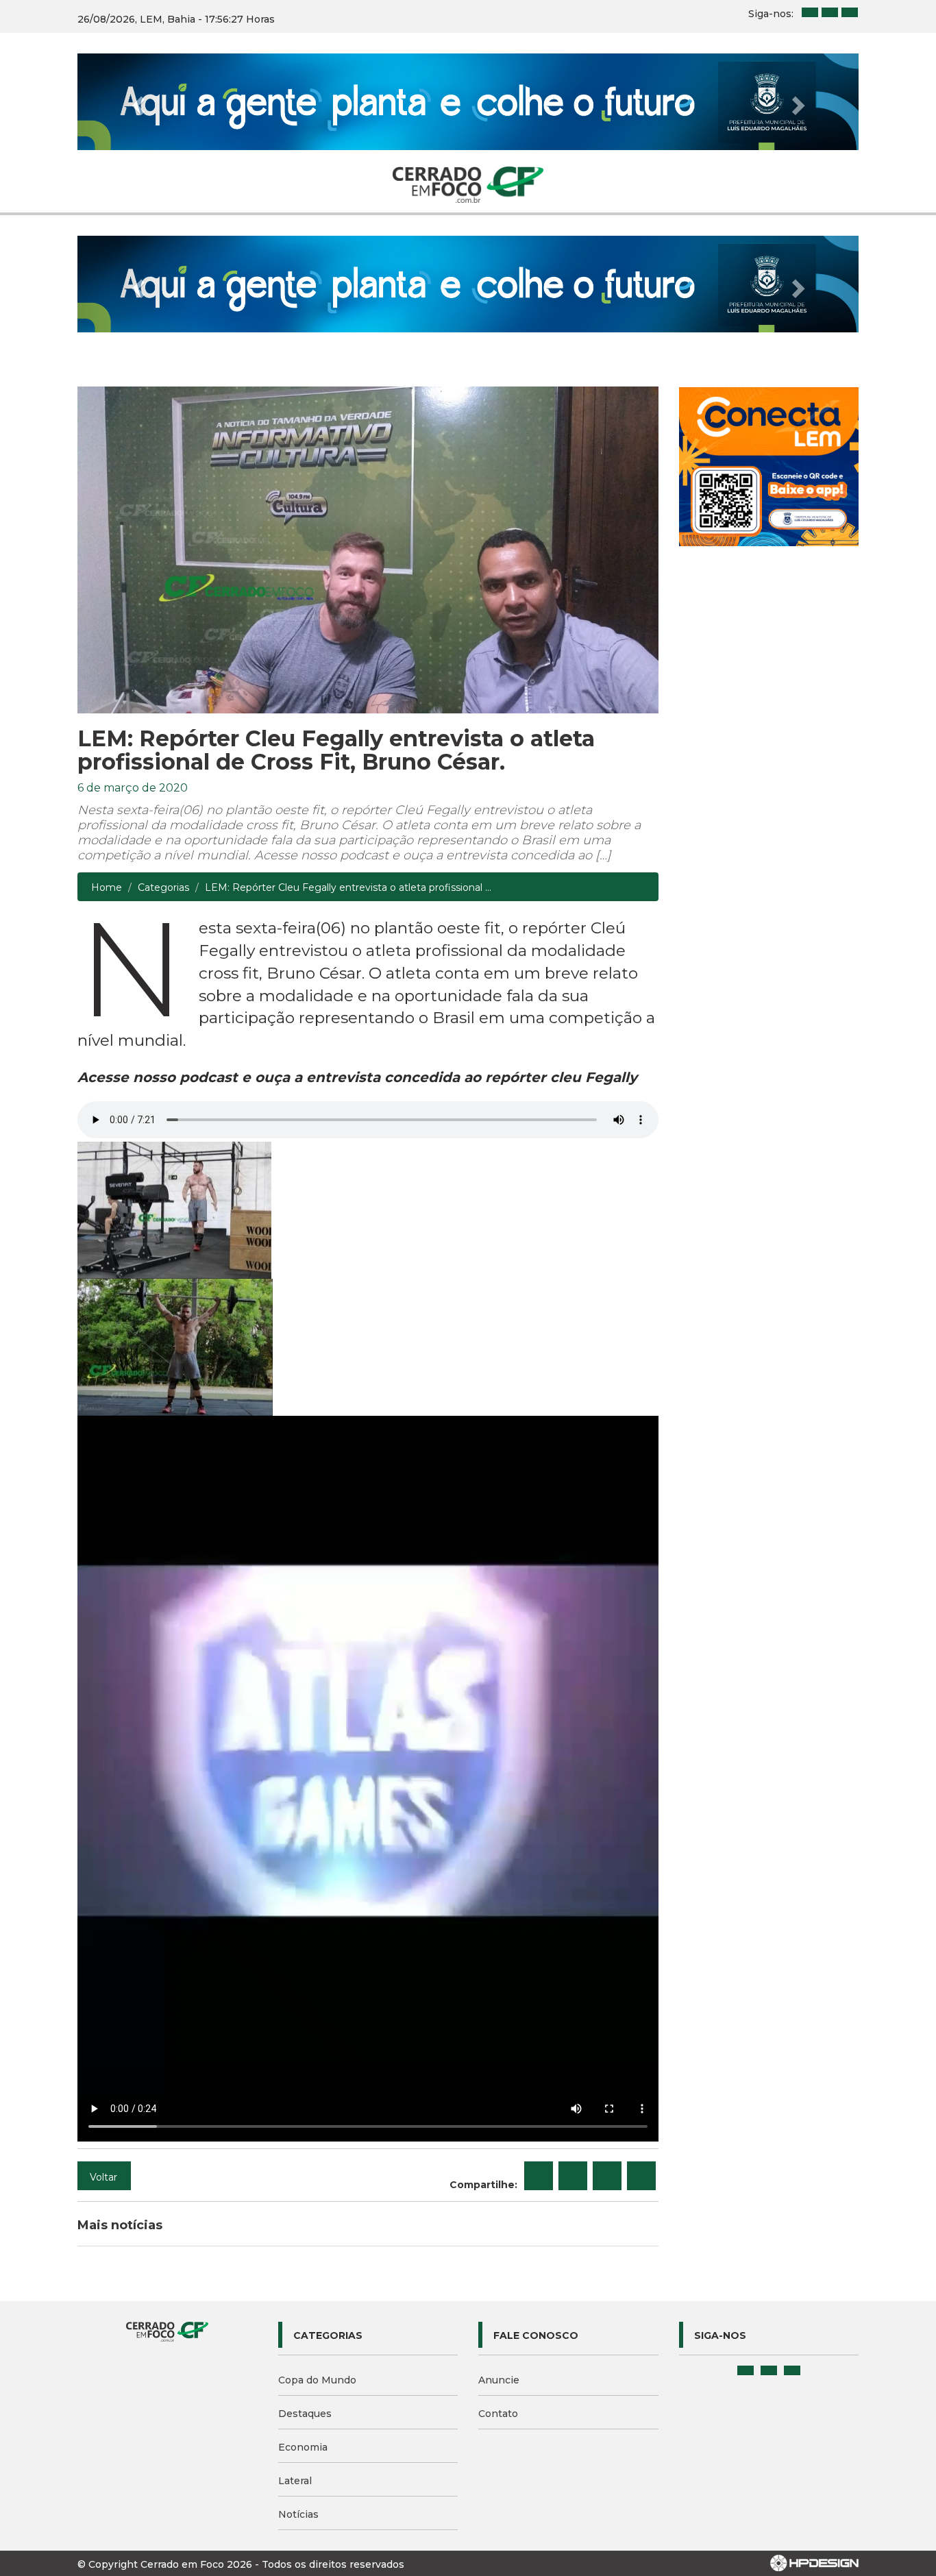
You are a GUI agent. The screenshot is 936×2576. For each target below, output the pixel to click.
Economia (303, 2447)
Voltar (103, 2177)
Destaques (305, 2414)
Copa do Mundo (317, 2380)
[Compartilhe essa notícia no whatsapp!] (641, 2176)
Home (107, 887)
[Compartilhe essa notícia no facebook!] (539, 2176)
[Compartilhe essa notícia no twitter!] (573, 2176)
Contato (498, 2414)
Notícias (298, 2514)
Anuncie (499, 2380)
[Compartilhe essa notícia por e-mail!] (607, 2176)
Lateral (295, 2481)
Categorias (163, 887)
